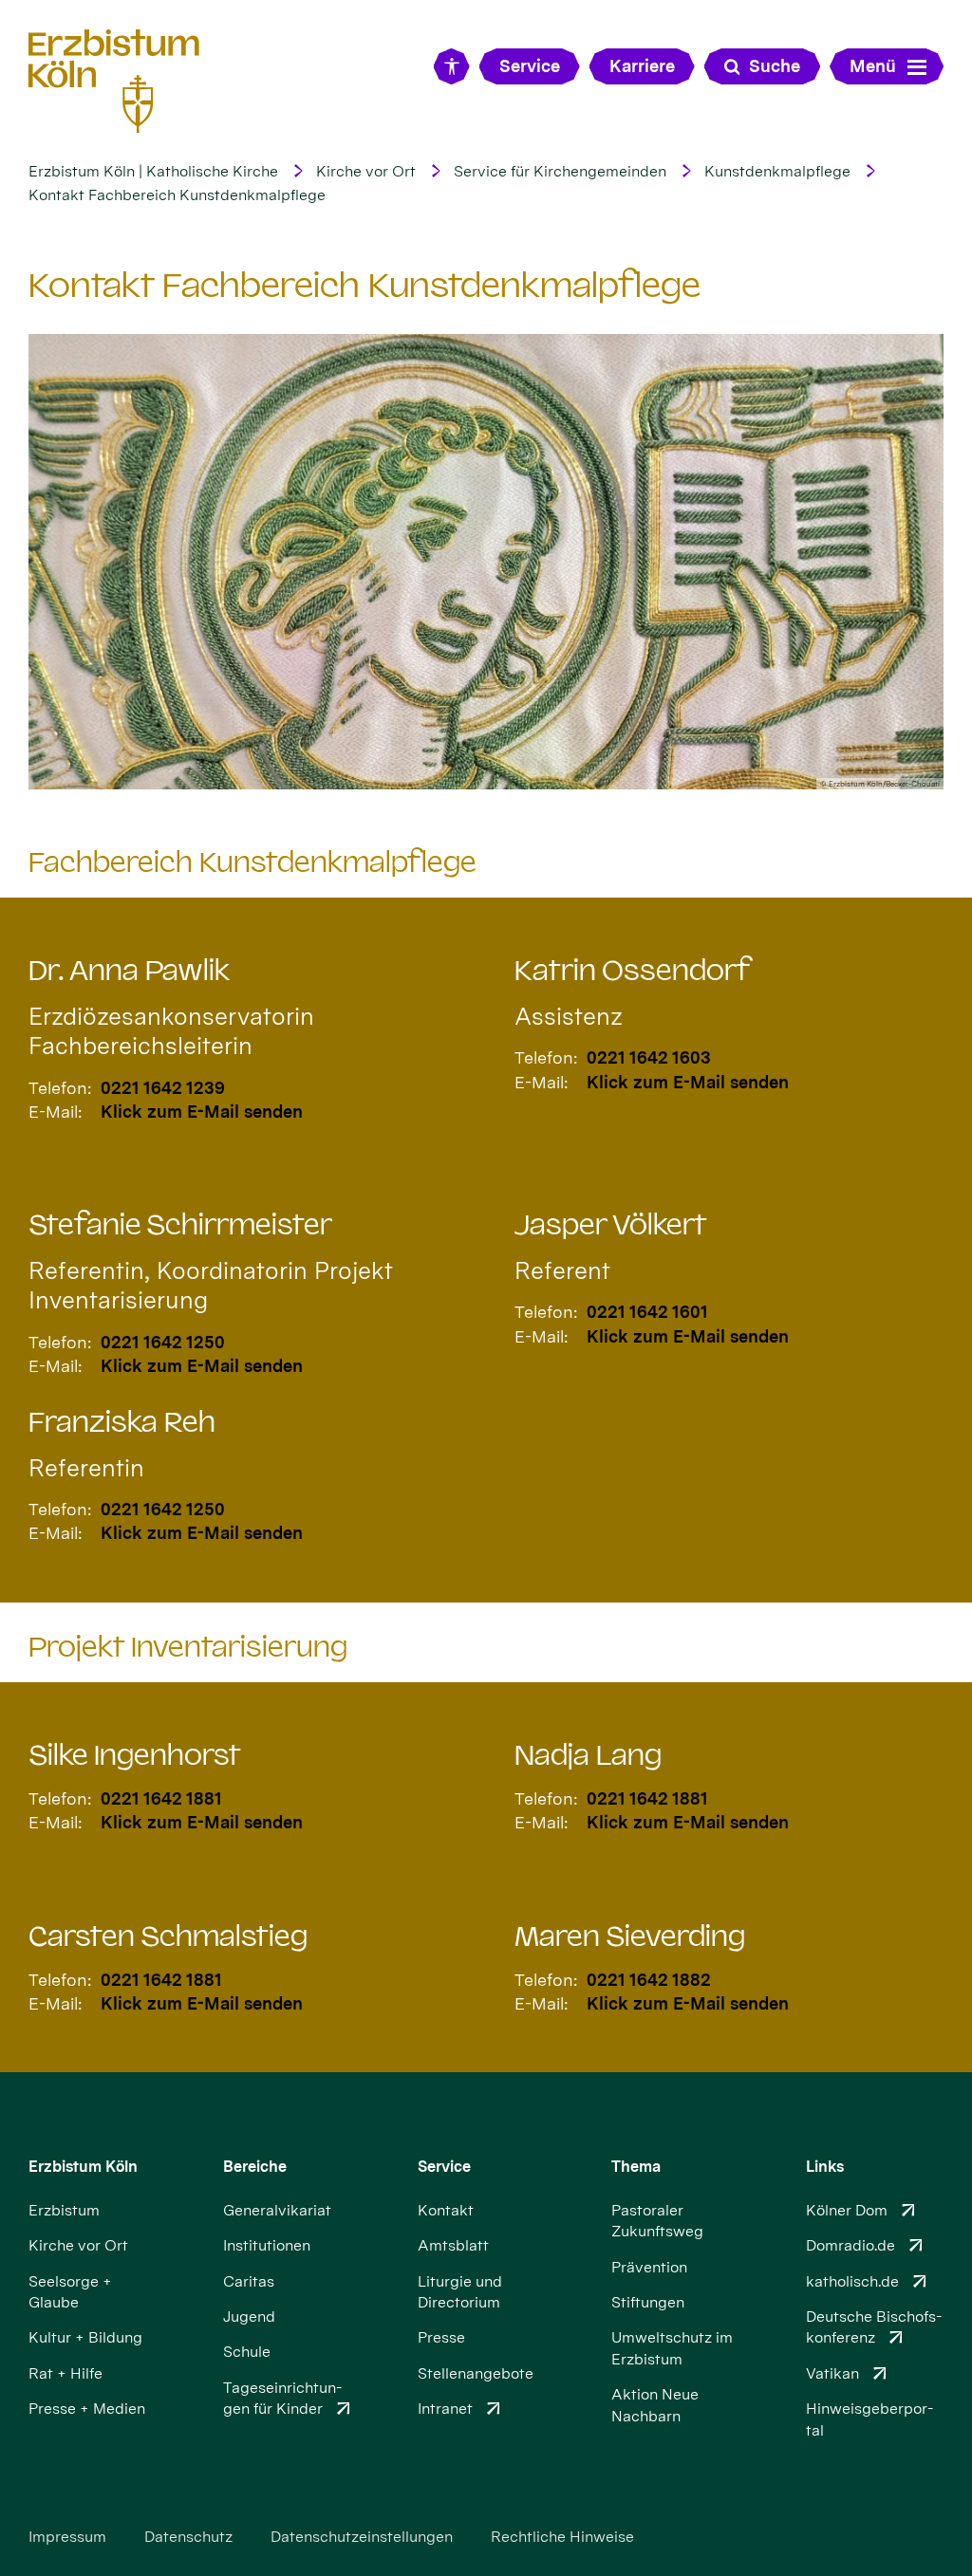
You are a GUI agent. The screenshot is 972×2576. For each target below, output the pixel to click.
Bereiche (255, 2167)
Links (825, 2167)
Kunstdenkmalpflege (777, 171)
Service (444, 2167)
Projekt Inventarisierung (188, 1647)
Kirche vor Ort (366, 171)
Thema (636, 2167)
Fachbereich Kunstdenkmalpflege (252, 862)
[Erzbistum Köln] (114, 81)
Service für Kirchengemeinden (560, 171)
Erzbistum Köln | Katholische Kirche (153, 171)
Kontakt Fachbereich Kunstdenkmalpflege (177, 195)
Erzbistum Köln (83, 2167)
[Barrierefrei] (452, 66)
